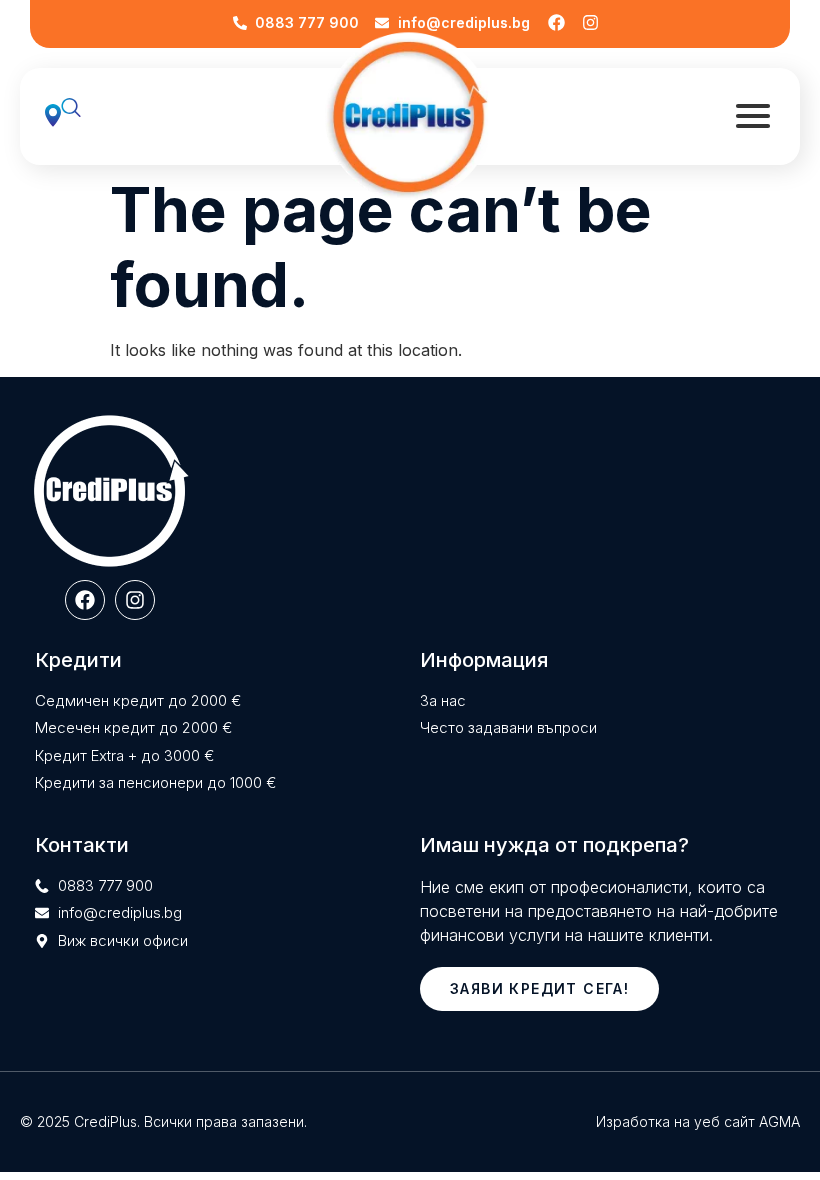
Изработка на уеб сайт (675, 1121)
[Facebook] (557, 23)
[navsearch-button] (81, 117)
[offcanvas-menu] (753, 116)
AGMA (779, 1121)
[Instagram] (591, 23)
